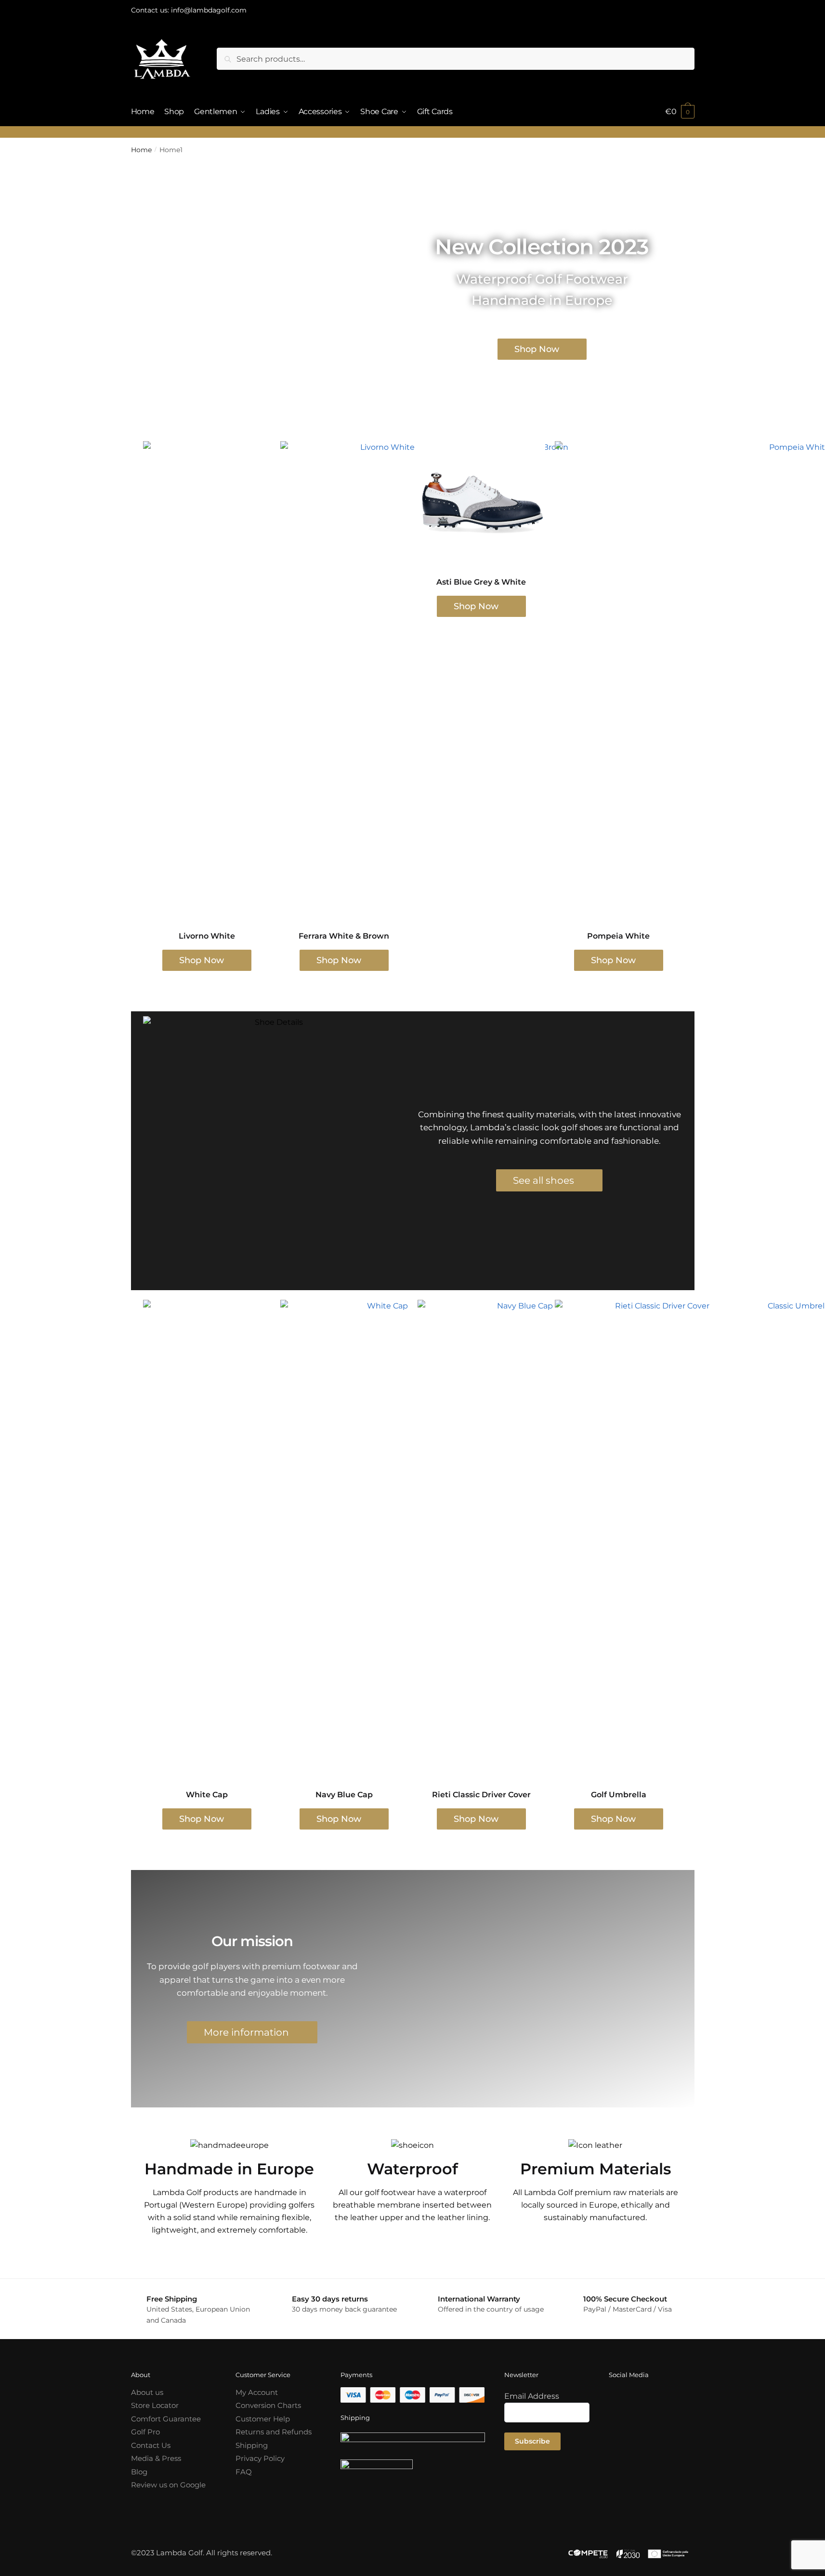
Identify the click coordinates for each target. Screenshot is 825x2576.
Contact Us (151, 2445)
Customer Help (263, 2419)
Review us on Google (168, 2485)
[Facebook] (621, 2399)
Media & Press (156, 2458)
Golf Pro (145, 2432)
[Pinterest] (669, 2427)
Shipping (252, 2445)
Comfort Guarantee (166, 2419)
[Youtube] (621, 2427)
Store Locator (155, 2405)
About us (147, 2392)
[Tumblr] (645, 2427)
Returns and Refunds (274, 2432)
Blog (139, 2472)
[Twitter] (669, 2399)
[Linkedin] (621, 2455)
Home (141, 150)
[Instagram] (645, 2399)
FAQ (244, 2472)
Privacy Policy (260, 2458)
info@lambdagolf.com (209, 10)
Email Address (532, 2396)
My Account (257, 2392)
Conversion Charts (268, 2405)
